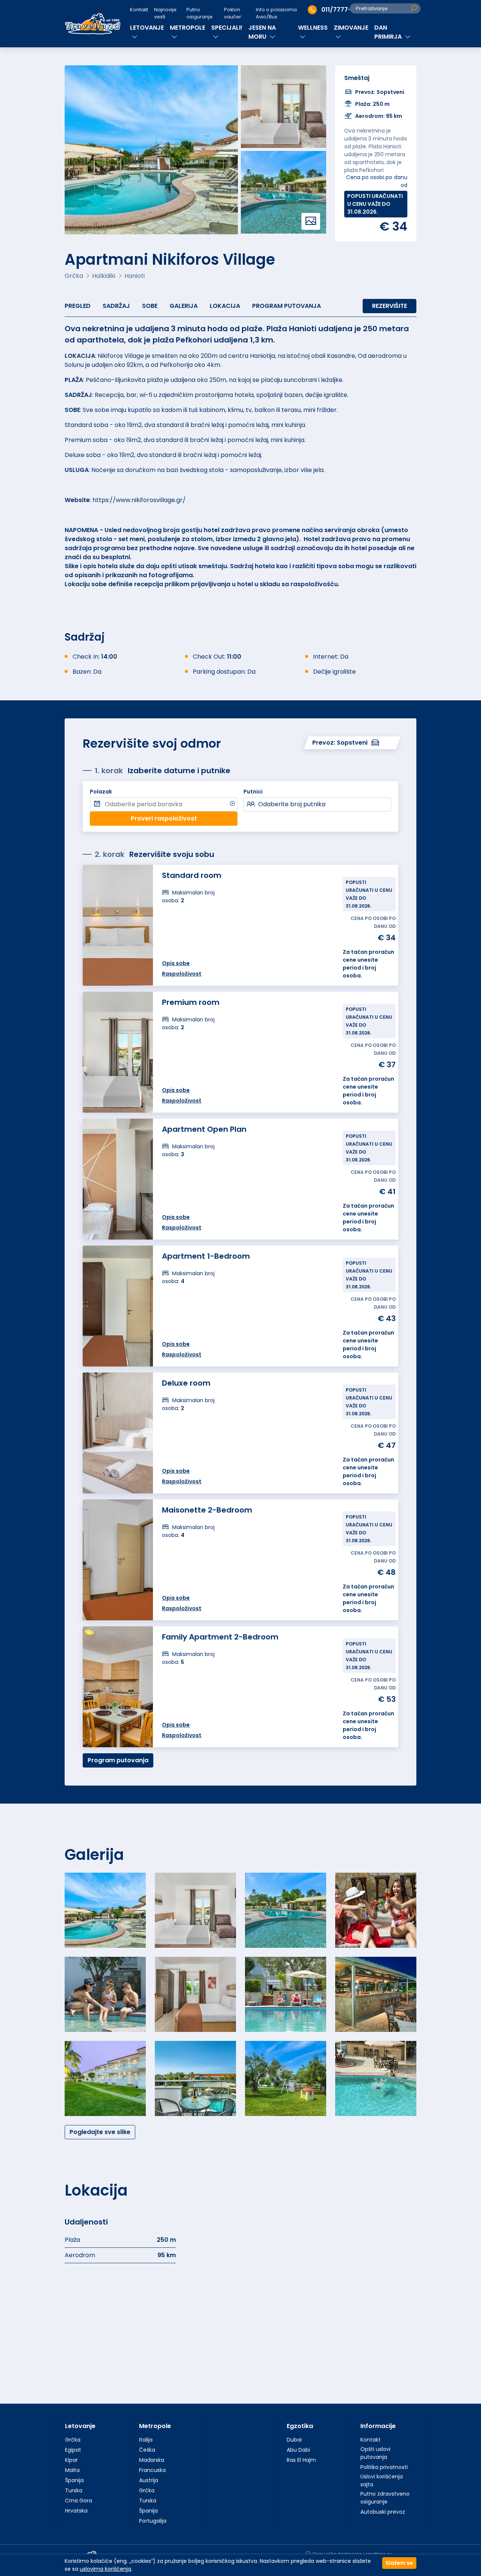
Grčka (73, 2440)
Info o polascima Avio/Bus (276, 13)
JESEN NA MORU (262, 32)
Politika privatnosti (384, 2467)
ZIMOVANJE (351, 28)
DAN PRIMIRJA (389, 32)
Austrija (149, 2480)
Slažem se (399, 2563)
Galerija (184, 306)
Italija (146, 2440)
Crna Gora (79, 2501)
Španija (74, 2480)
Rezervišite (389, 306)
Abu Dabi (298, 2450)
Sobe (150, 306)
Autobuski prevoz (383, 2512)
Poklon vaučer (233, 13)
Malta (72, 2470)
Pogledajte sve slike (100, 2132)
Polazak (101, 792)
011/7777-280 (342, 10)
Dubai (294, 2440)
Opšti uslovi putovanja (375, 2453)
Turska (74, 2490)
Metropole (155, 2426)
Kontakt (139, 10)
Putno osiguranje (200, 13)
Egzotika (300, 2426)
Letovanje (80, 2426)
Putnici (253, 792)
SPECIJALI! (227, 28)
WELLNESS (313, 28)
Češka (147, 2450)
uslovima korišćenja (105, 2569)
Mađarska (152, 2460)
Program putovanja (287, 306)
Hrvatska (76, 2511)
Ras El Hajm (301, 2460)
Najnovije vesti (165, 13)
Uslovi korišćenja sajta (382, 2480)
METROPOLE (188, 28)
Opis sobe (176, 1344)
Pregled (78, 306)
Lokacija (225, 306)
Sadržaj (116, 306)
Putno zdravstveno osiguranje (385, 2498)
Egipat (73, 2450)
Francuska (152, 2470)
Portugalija (153, 2521)
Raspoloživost (182, 1354)
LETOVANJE (147, 28)
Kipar (71, 2460)
